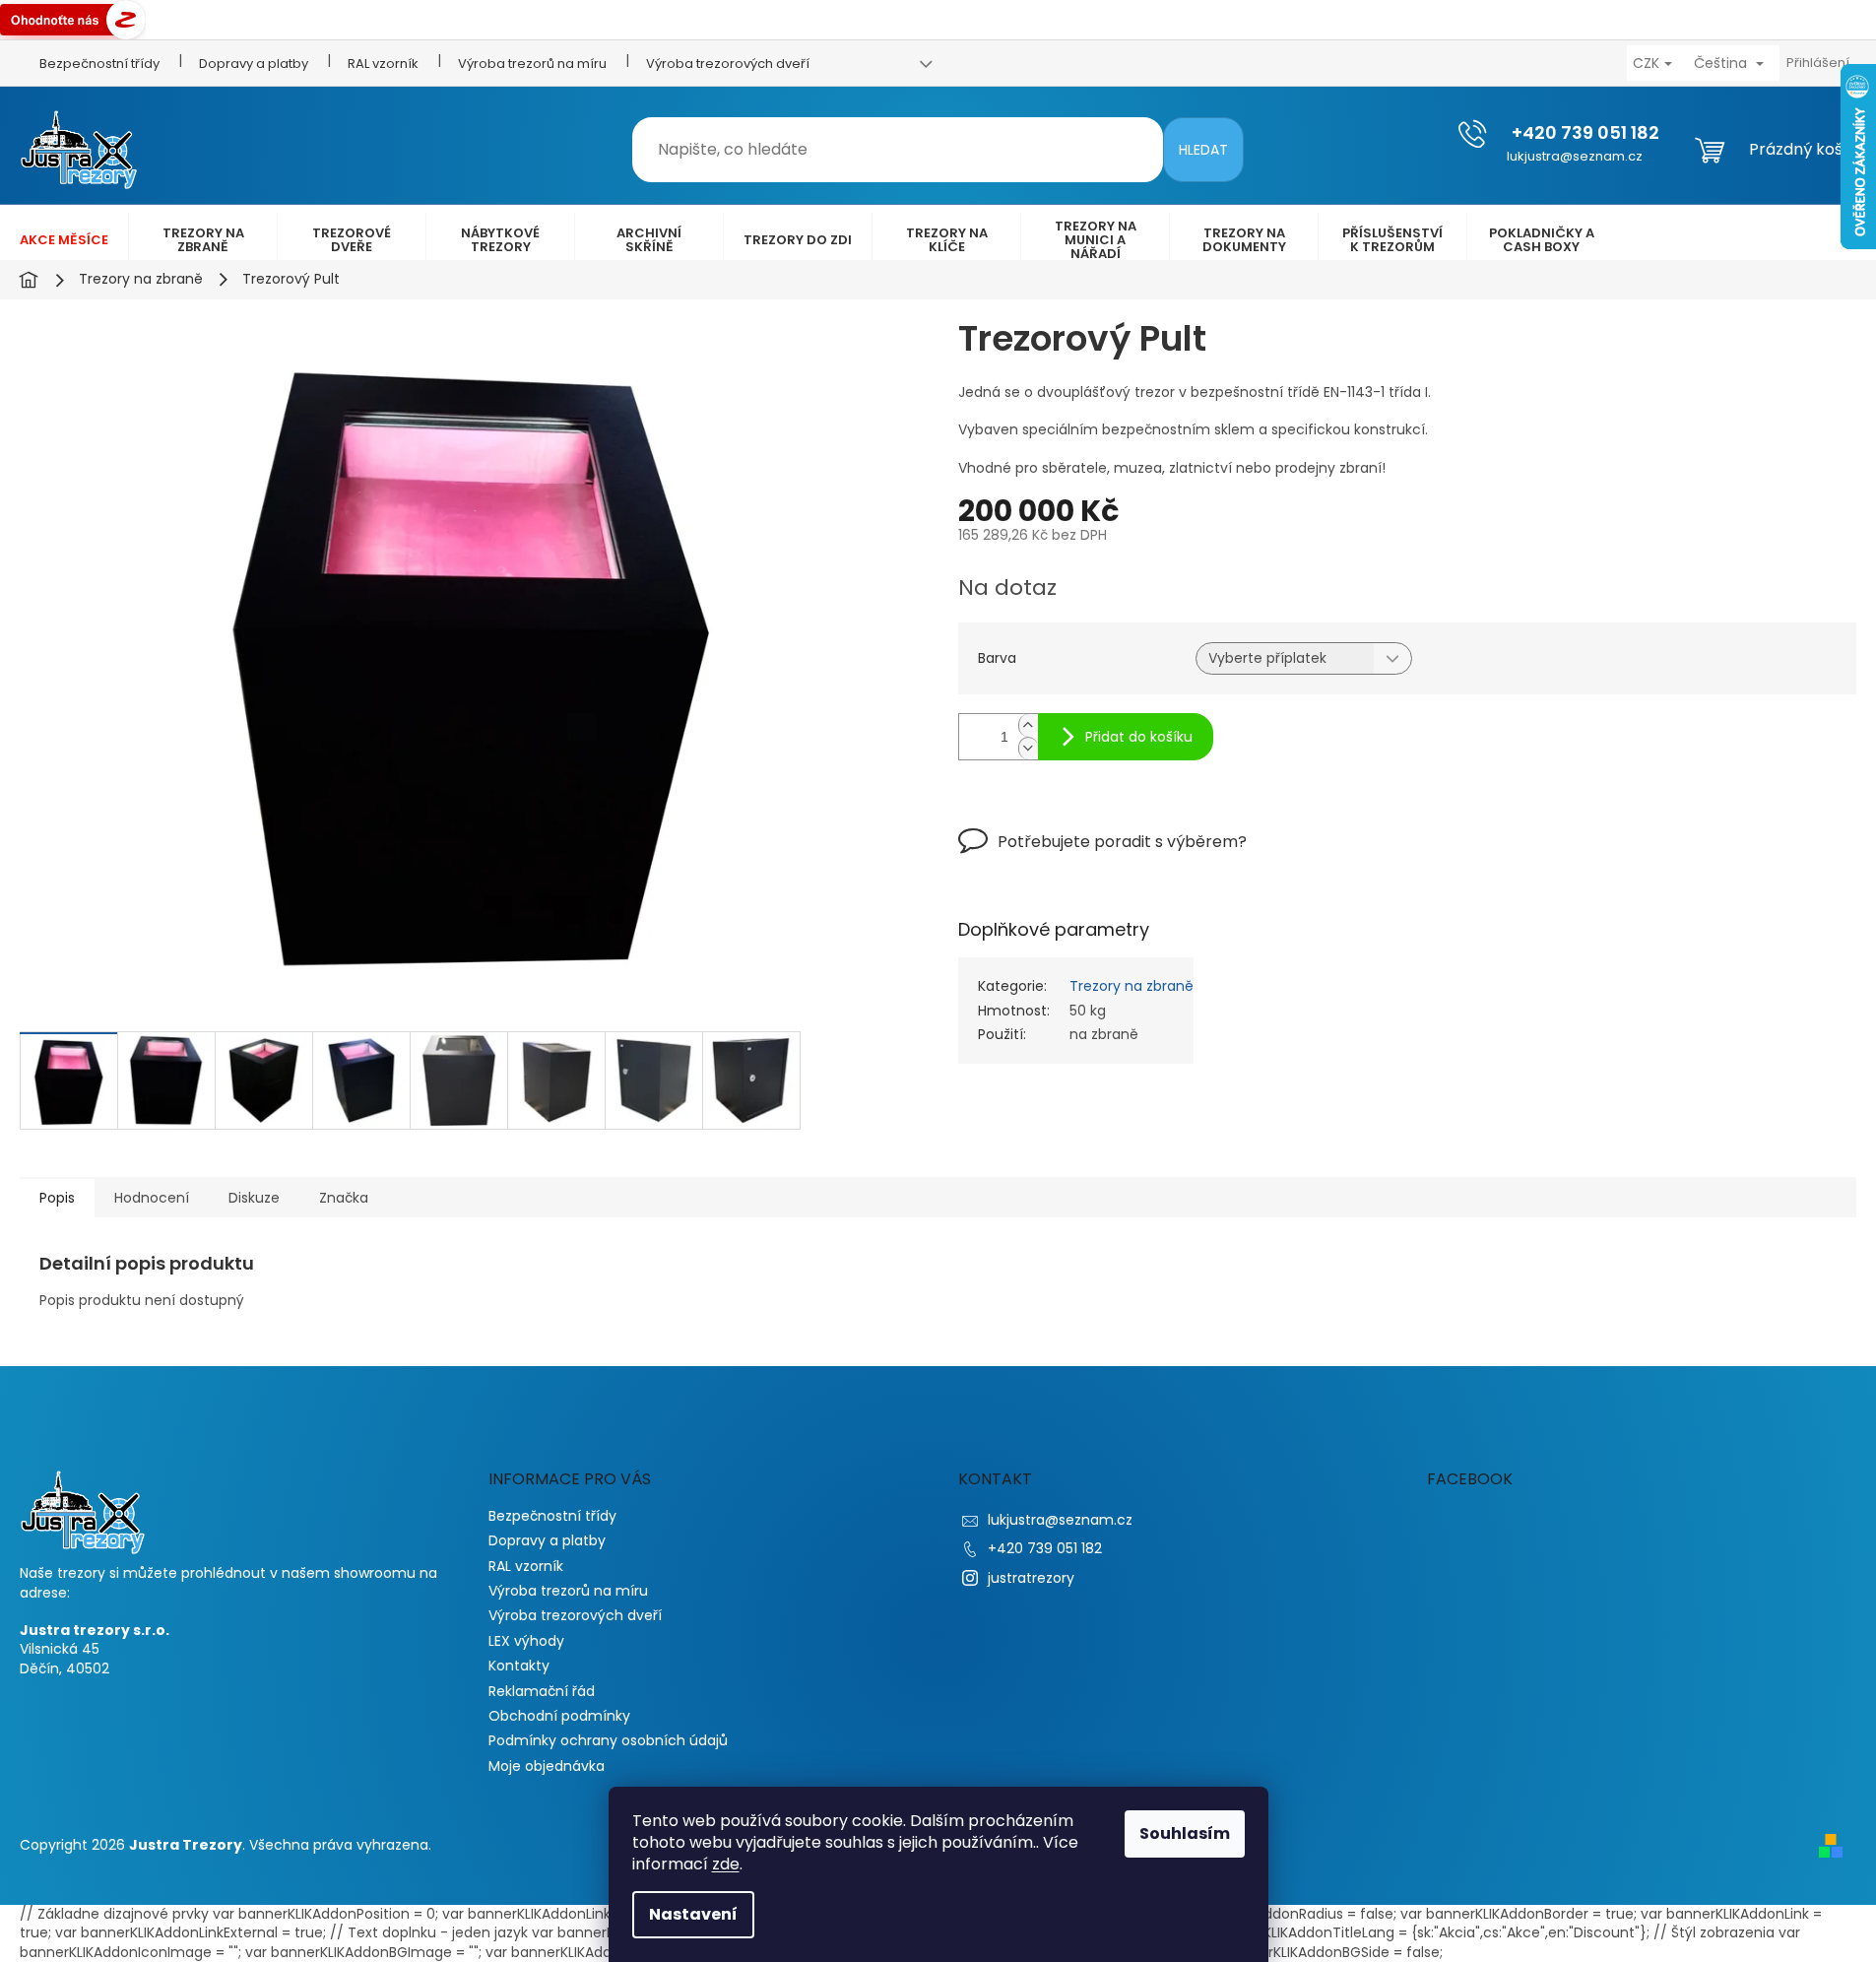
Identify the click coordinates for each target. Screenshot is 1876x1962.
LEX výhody (526, 1641)
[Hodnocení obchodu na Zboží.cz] (73, 19)
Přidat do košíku (1139, 737)
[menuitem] (64, 240)
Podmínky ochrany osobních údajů (608, 1740)
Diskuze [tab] (254, 1198)
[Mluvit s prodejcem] (1102, 855)
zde (726, 1864)
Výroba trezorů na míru (532, 64)
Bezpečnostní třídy (99, 64)
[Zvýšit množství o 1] (1028, 725)
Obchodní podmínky (559, 1716)
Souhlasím (1185, 1833)
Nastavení (693, 1914)
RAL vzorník (383, 64)
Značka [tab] (344, 1198)
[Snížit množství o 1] (1028, 748)
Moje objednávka (547, 1766)
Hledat (1203, 150)
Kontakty (519, 1666)
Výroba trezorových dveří (728, 64)
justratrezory (1031, 1578)
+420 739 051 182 (1045, 1548)
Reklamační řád (542, 1691)
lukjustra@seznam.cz (1060, 1520)
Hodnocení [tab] (152, 1198)
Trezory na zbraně (1132, 986)
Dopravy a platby (254, 64)
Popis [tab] (57, 1198)
